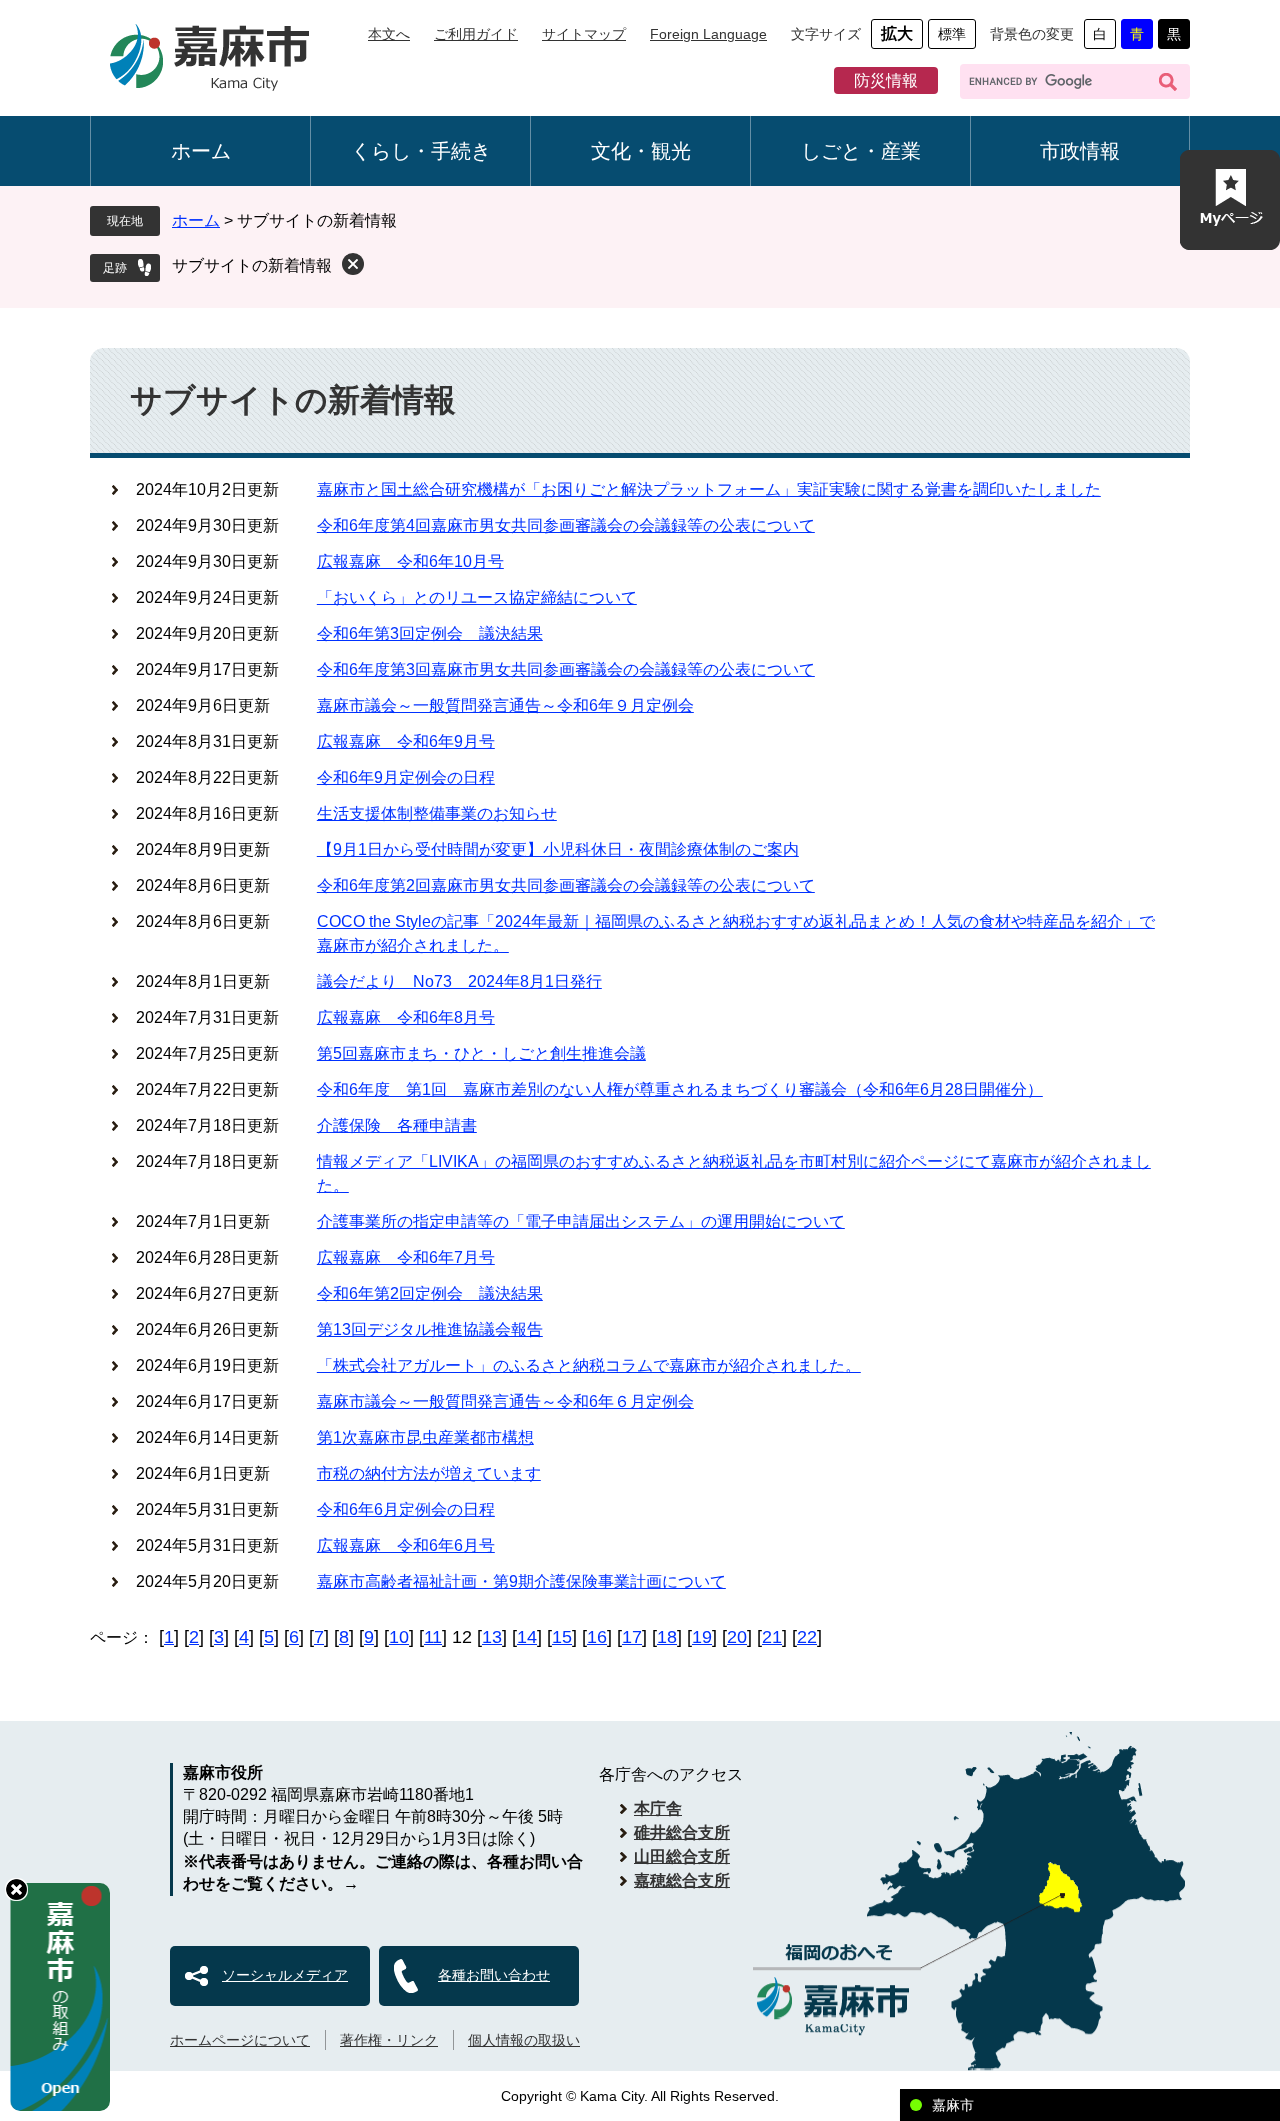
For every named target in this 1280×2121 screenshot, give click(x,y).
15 (562, 1637)
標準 (952, 34)
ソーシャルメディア (285, 1975)
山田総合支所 (682, 1856)
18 (667, 1637)
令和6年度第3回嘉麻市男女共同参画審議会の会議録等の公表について (566, 669)
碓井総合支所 (682, 1832)
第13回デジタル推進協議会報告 (430, 1329)
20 (737, 1637)
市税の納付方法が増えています (429, 1473)
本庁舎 (658, 1808)
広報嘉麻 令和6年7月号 (406, 1257)
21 (772, 1637)
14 (527, 1637)
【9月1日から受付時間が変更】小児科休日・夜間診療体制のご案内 (558, 849)
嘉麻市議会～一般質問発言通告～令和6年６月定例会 (505, 1401)
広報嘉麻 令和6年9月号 (406, 741)
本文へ (389, 34)
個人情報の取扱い (524, 2040)
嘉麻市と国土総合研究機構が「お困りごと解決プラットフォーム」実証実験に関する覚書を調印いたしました (709, 489)
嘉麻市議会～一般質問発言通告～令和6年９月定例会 (505, 705)
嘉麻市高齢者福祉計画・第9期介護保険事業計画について (521, 1581)
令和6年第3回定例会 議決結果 (430, 633)
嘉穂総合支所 (682, 1880)
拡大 (897, 33)
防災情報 (886, 80)
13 (492, 1637)
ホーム (201, 151)
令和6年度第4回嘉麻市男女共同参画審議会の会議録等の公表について (566, 525)
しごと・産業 (861, 151)
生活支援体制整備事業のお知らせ (437, 813)
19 (702, 1637)
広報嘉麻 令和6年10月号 (410, 561)
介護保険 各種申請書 (397, 1125)
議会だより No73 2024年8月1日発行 (459, 981)
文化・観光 (641, 151)
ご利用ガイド (476, 34)
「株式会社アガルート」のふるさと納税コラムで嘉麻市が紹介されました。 (589, 1365)
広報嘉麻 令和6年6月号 (406, 1545)
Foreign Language (708, 34)
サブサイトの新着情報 (252, 265)
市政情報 (1080, 151)
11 (433, 1637)
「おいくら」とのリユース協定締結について (477, 597)
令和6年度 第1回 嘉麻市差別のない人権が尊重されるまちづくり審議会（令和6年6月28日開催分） (680, 1089)
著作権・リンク (389, 2040)
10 (399, 1637)
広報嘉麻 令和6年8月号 (406, 1017)
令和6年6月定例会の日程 (406, 1509)
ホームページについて (240, 2040)
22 (807, 1637)
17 (632, 1637)
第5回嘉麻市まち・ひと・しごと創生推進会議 (481, 1053)
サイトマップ (584, 34)
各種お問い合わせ (494, 1975)
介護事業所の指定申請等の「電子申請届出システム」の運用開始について (581, 1221)
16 (597, 1637)
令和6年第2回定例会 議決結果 (430, 1293)
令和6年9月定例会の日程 (406, 777)
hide (16, 1889)
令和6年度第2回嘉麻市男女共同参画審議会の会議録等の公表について (566, 885)
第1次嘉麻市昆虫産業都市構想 (425, 1437)
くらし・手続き (421, 151)
